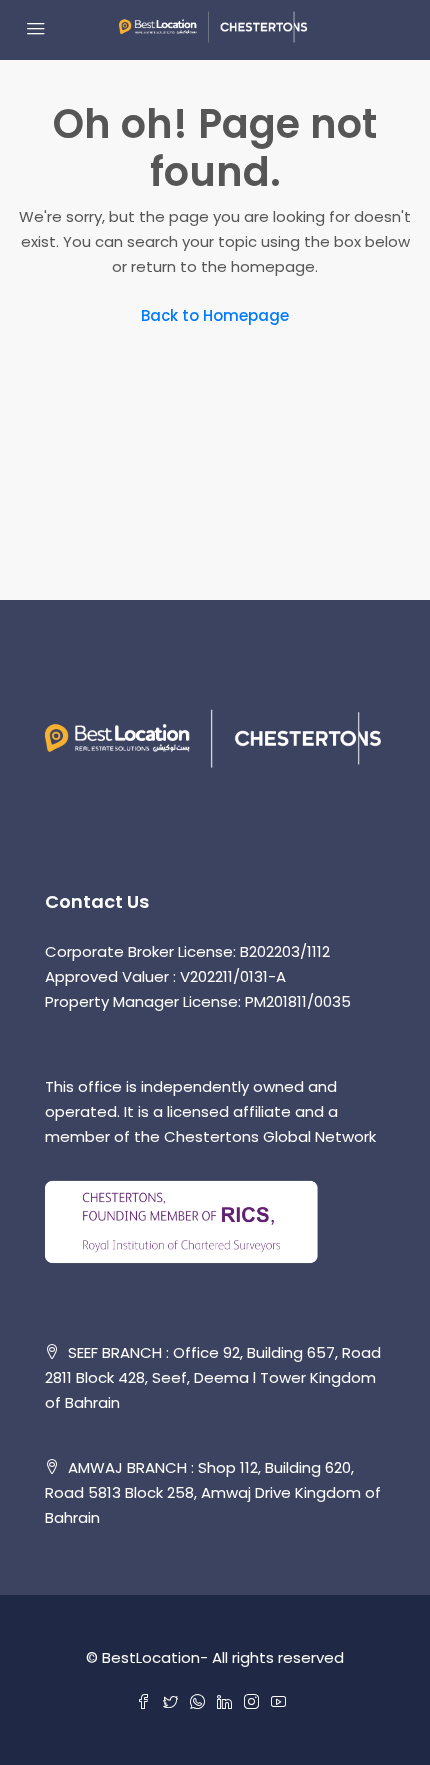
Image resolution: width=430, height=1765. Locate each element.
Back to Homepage (215, 315)
